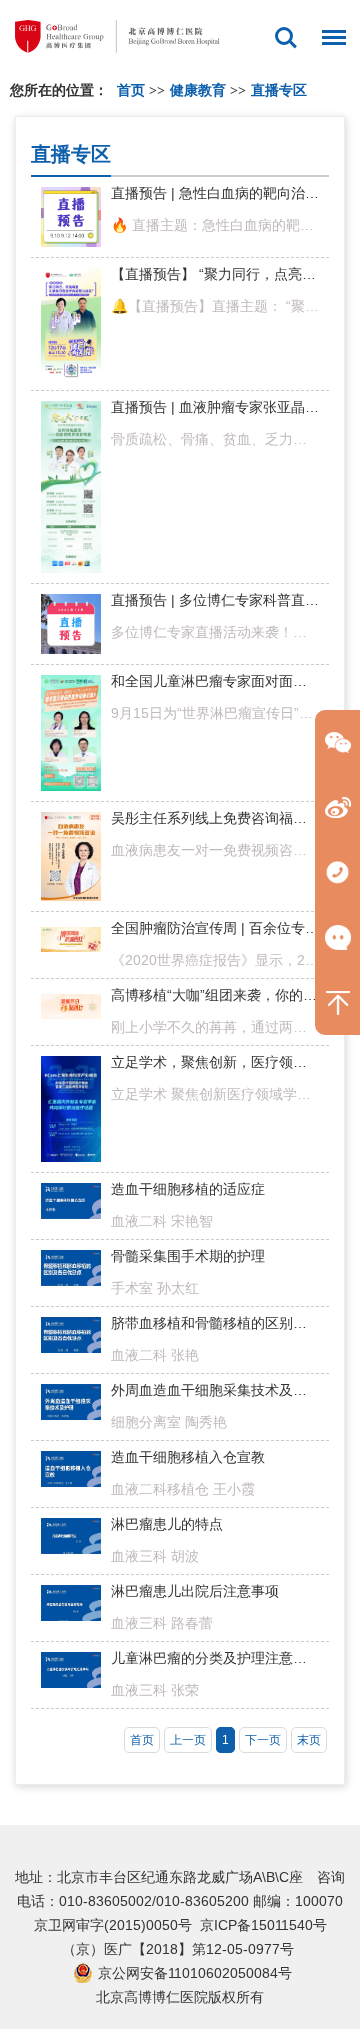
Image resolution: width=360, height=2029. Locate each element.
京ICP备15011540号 (263, 1925)
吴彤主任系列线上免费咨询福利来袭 (223, 818)
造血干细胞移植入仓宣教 (188, 1457)
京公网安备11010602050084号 (195, 1973)
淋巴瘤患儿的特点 (167, 1524)
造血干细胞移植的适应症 (188, 1189)
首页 (131, 90)
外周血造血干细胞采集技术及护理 (216, 1390)
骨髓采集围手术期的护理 (188, 1256)
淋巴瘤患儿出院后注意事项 (195, 1591)
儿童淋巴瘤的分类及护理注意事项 (216, 1658)
